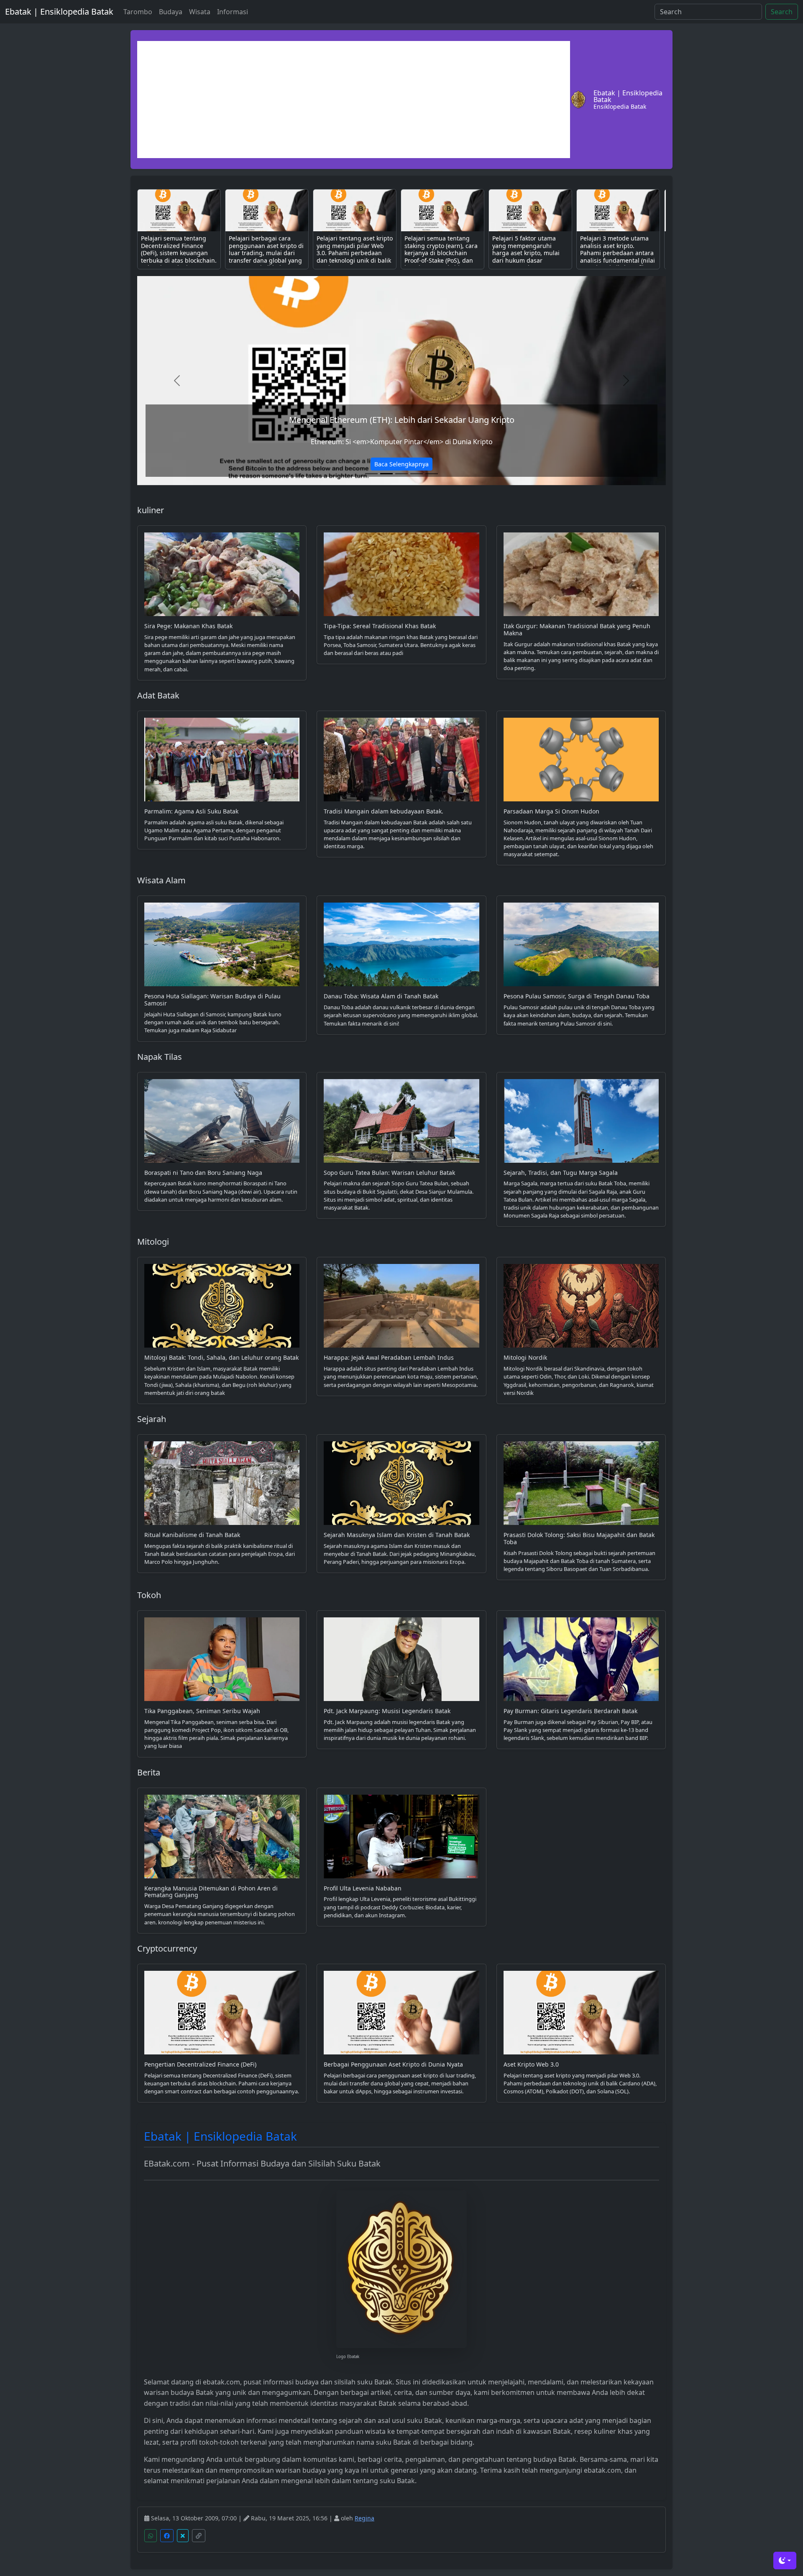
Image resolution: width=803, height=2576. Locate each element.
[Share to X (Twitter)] (183, 2536)
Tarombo (138, 12)
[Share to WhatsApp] (151, 2536)
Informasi (233, 12)
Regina (364, 2518)
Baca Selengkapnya (401, 464)
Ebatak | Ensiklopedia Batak (59, 12)
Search (782, 12)
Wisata (200, 12)
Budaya (171, 12)
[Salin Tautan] (199, 2536)
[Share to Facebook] (167, 2536)
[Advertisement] (354, 100)
